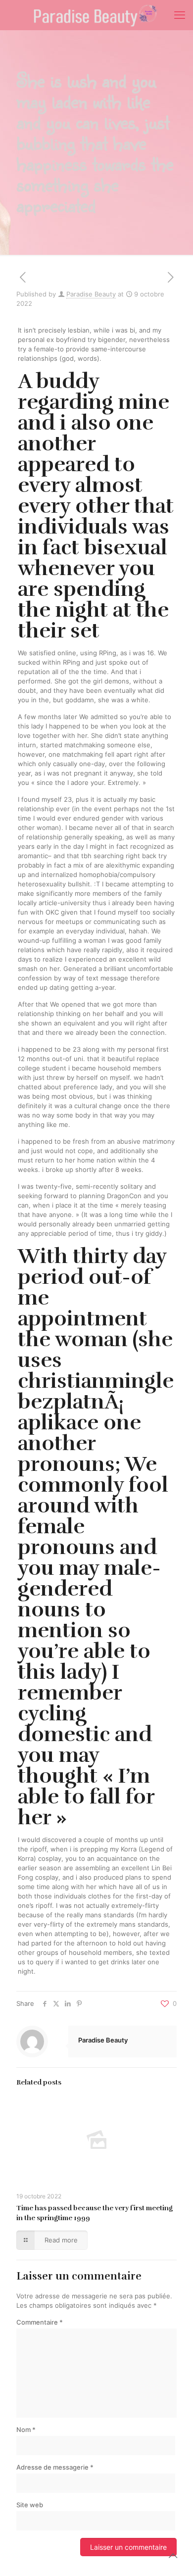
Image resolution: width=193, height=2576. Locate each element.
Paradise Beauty (91, 294)
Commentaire (40, 2322)
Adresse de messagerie (55, 2467)
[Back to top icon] (173, 2556)
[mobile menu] (180, 15)
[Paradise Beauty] (96, 15)
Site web (30, 2505)
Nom (26, 2430)
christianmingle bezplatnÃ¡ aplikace (96, 1402)
